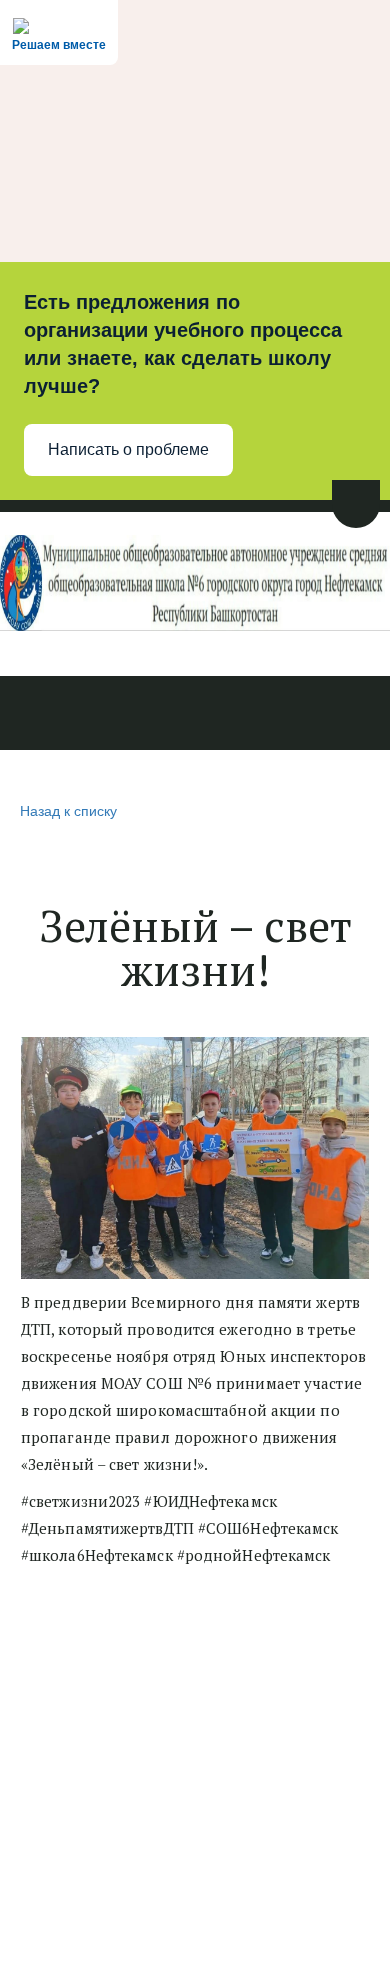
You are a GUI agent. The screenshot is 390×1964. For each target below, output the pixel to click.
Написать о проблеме (128, 449)
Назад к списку (68, 810)
